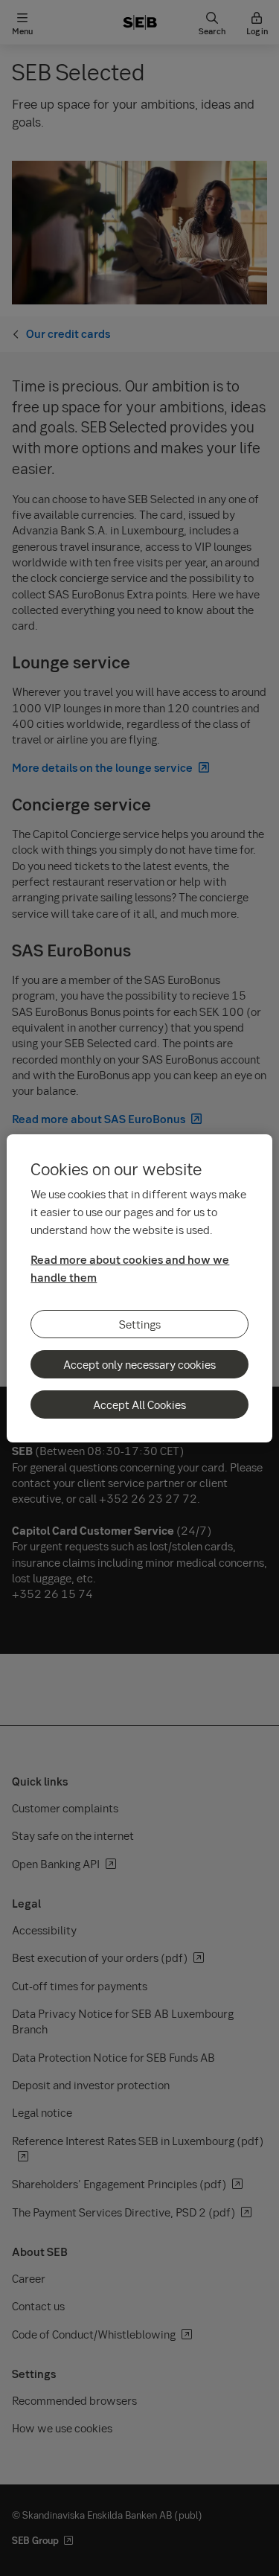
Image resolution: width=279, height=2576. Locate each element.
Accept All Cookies (139, 1404)
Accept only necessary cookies (139, 1364)
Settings (140, 1324)
